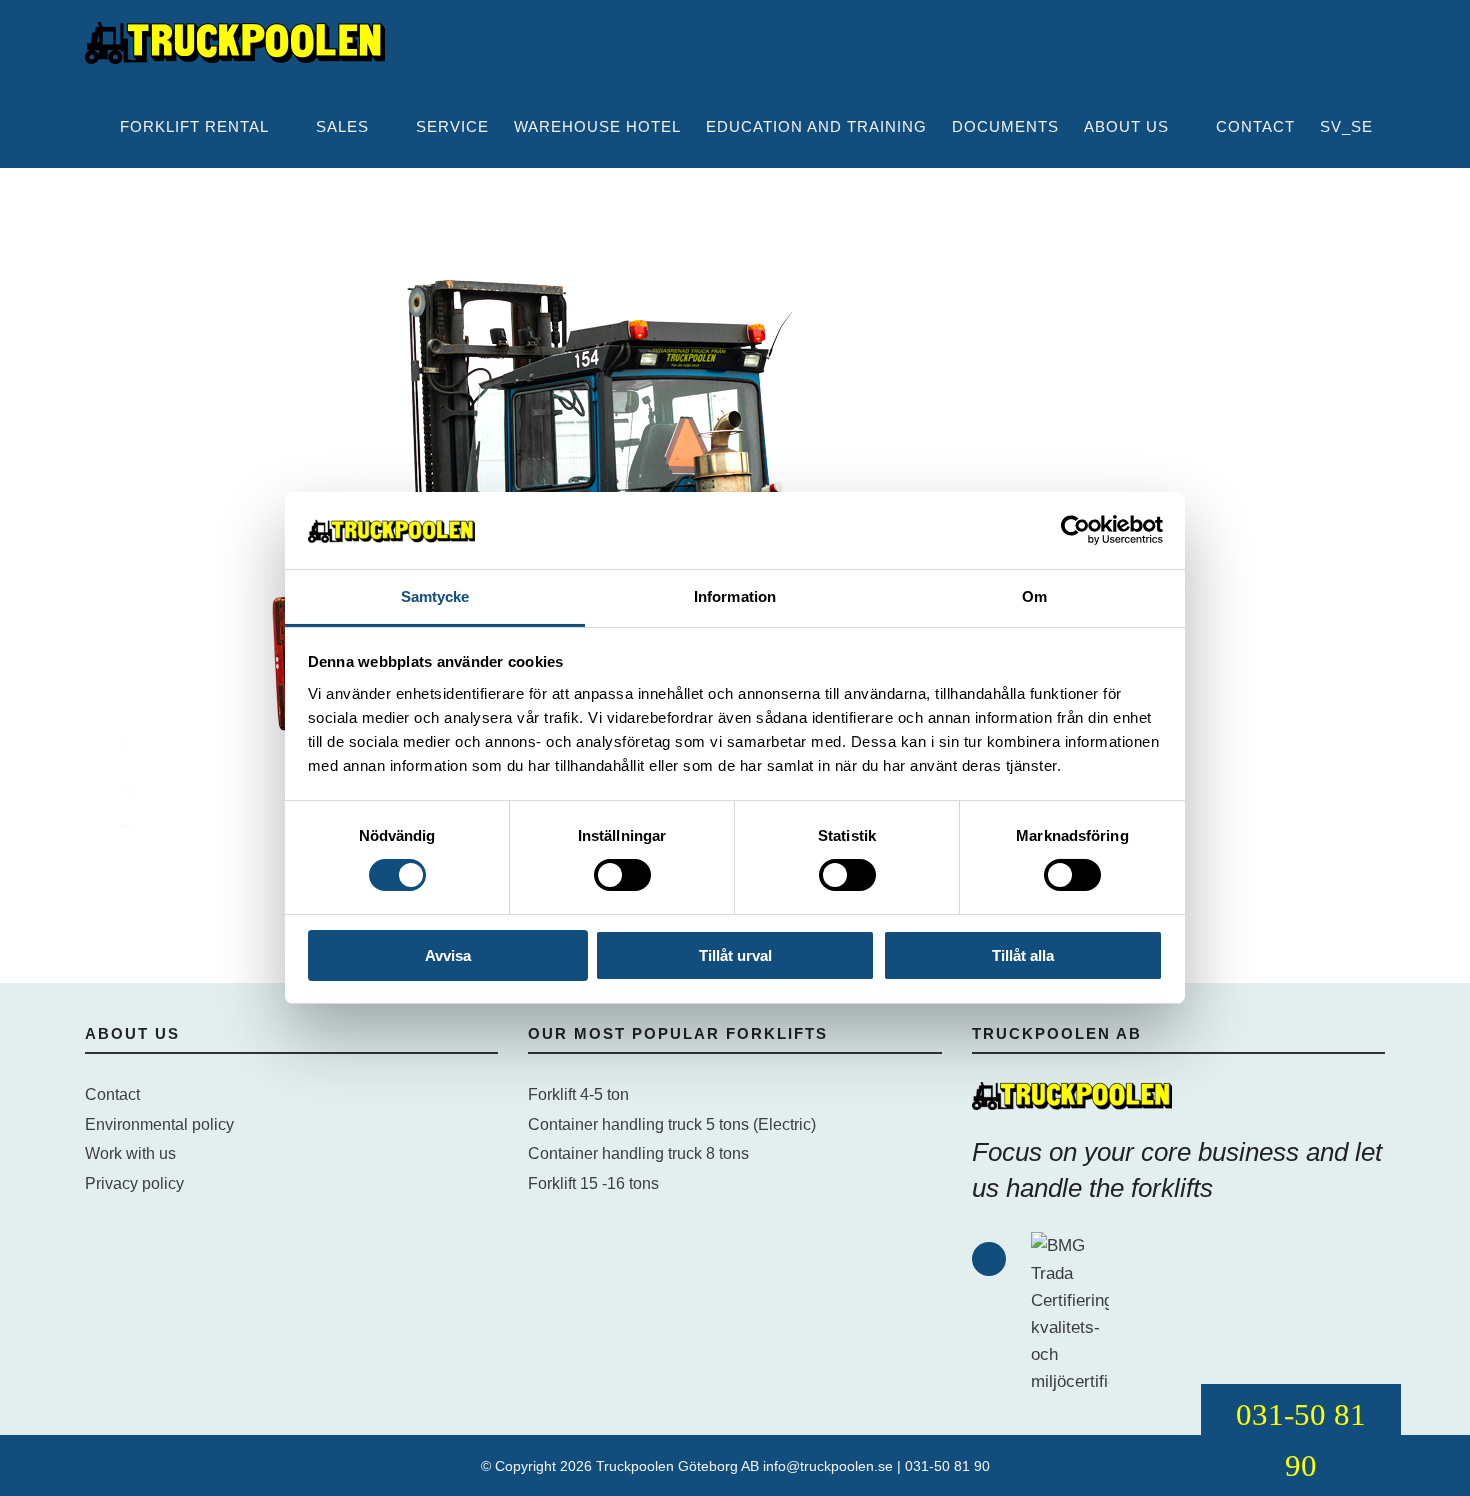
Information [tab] (735, 596)
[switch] (622, 875)
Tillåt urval (735, 955)
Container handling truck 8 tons (638, 1153)
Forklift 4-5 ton (578, 1094)
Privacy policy (134, 1183)
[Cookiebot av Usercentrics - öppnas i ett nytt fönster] (1075, 530)
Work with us (130, 1153)
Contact (112, 1094)
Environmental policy (159, 1124)
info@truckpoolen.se (828, 1466)
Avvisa (448, 955)
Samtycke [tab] (435, 596)
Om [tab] (1034, 596)
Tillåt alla (1023, 955)
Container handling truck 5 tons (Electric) (672, 1124)
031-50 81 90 (947, 1466)
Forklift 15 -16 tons (593, 1183)
